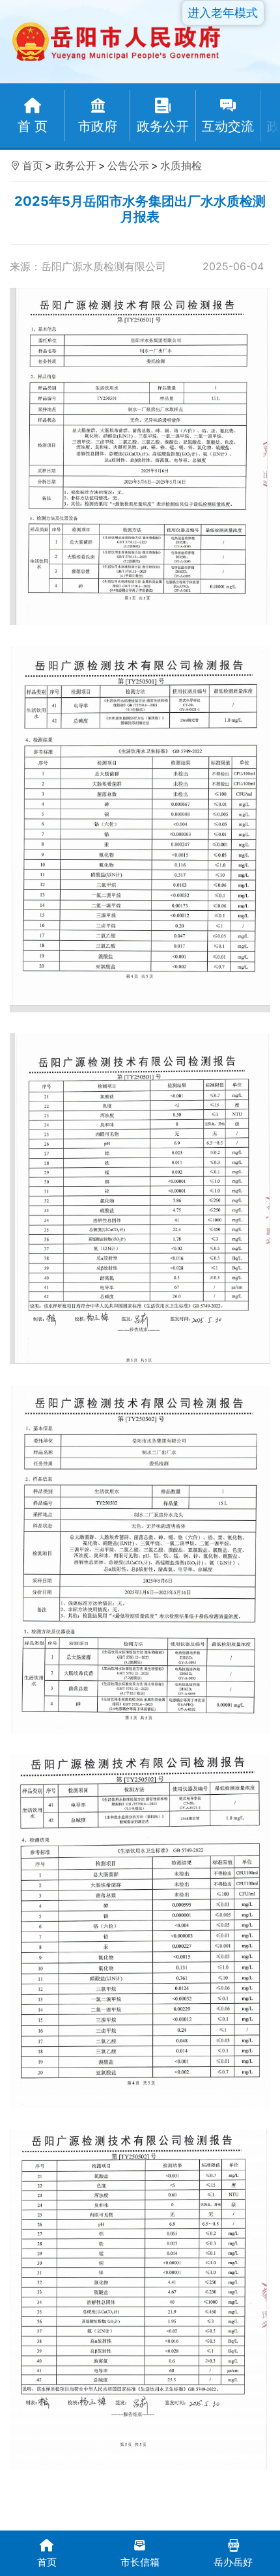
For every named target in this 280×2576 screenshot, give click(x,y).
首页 (33, 165)
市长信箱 (140, 2562)
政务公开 (76, 165)
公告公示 (128, 165)
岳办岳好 (233, 2562)
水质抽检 (181, 165)
